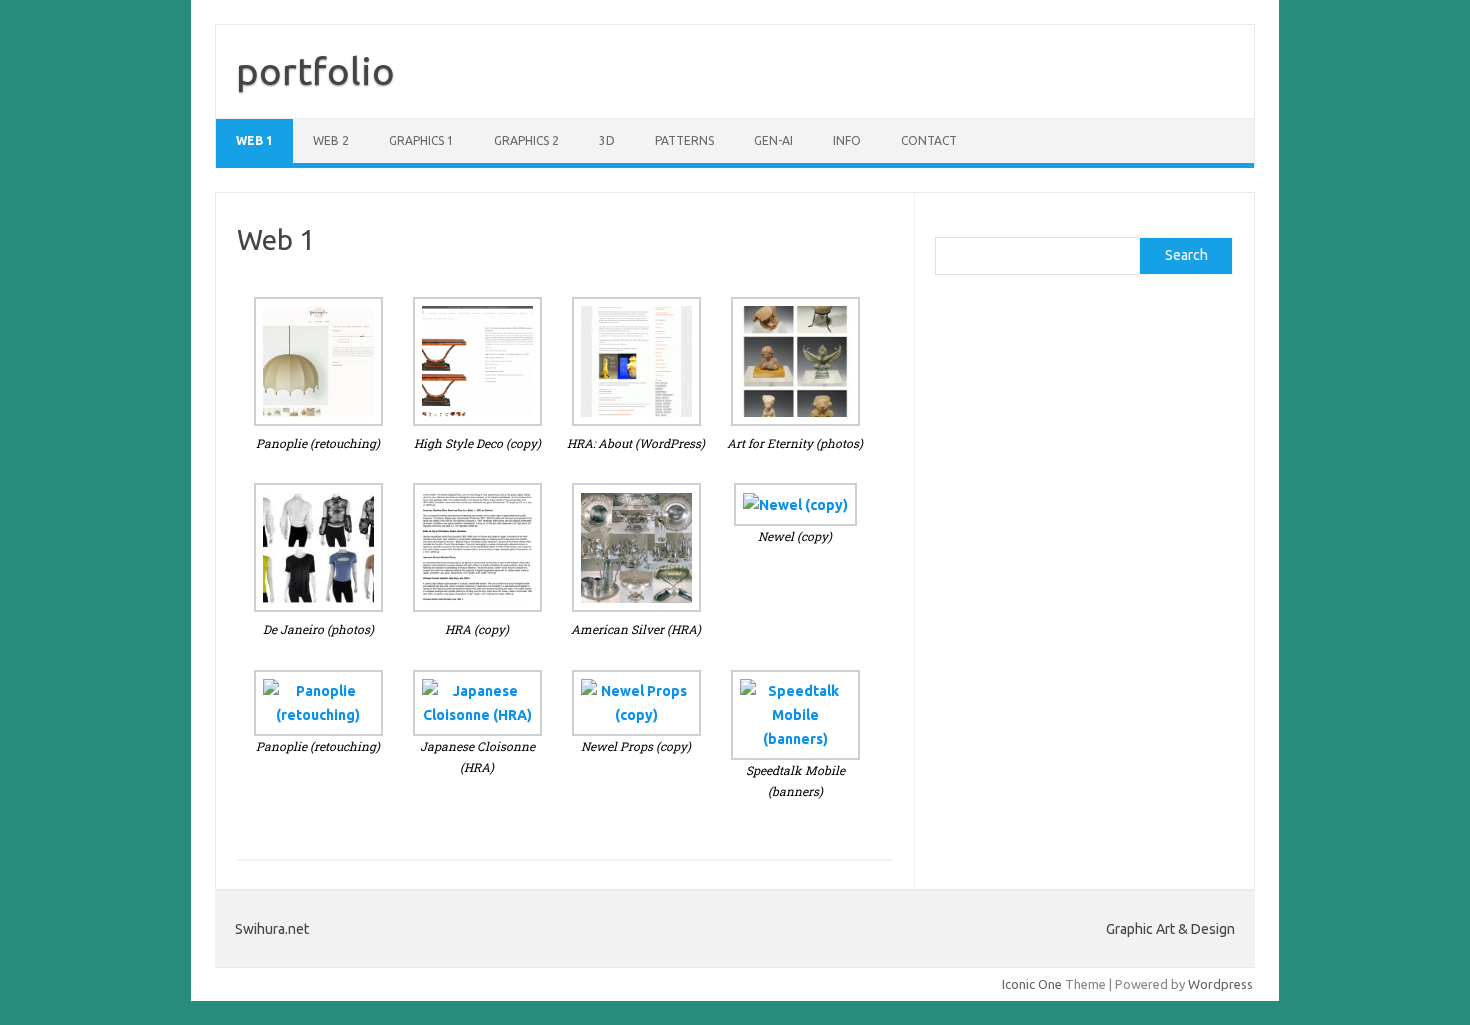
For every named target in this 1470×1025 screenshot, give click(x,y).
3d (607, 140)
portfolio (315, 71)
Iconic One (1032, 984)
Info (847, 140)
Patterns (684, 140)
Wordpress (1220, 984)
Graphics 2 (526, 140)
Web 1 (254, 140)
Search (1186, 255)
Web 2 (331, 140)
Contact (929, 140)
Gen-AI (773, 140)
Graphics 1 (421, 140)
